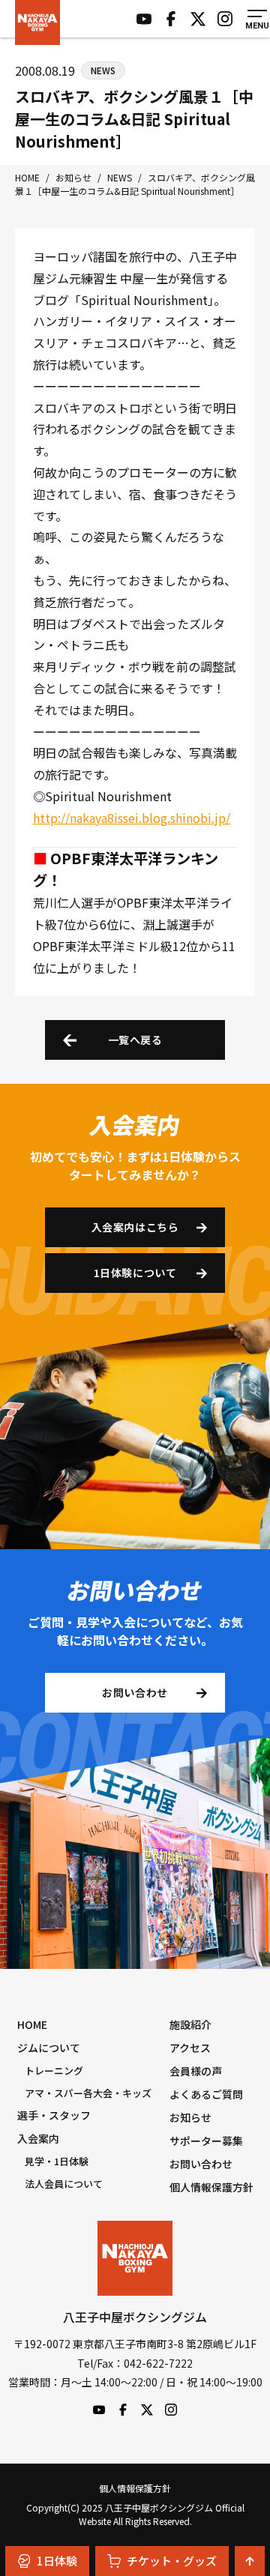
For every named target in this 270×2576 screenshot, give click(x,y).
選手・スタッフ (54, 2115)
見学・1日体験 (57, 2161)
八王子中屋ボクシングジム (135, 2258)
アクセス (190, 2048)
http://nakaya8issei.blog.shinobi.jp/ (132, 818)
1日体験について (135, 1273)
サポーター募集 (206, 2141)
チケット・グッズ (172, 2561)
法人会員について (64, 2184)
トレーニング (54, 2070)
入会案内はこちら (135, 1227)
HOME (32, 2024)
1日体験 (57, 2561)
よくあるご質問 (206, 2094)
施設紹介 (190, 2024)
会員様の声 (196, 2071)
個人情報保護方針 (211, 2187)
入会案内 (38, 2138)
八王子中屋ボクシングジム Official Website (37, 22)
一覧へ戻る (135, 1040)
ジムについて (49, 2048)
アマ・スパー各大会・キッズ (88, 2093)
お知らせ (190, 2117)
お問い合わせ (135, 1692)
